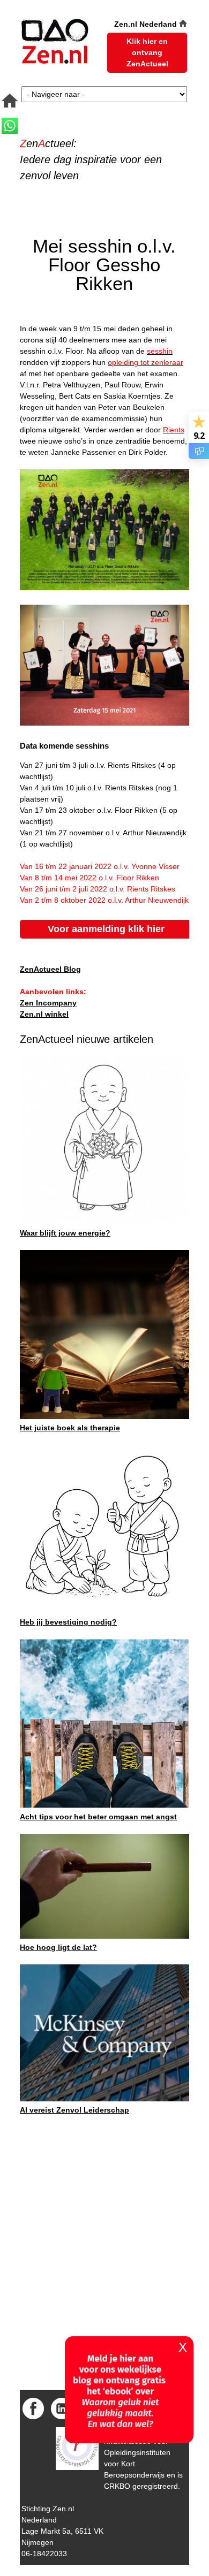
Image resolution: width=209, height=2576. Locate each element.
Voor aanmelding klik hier (106, 929)
